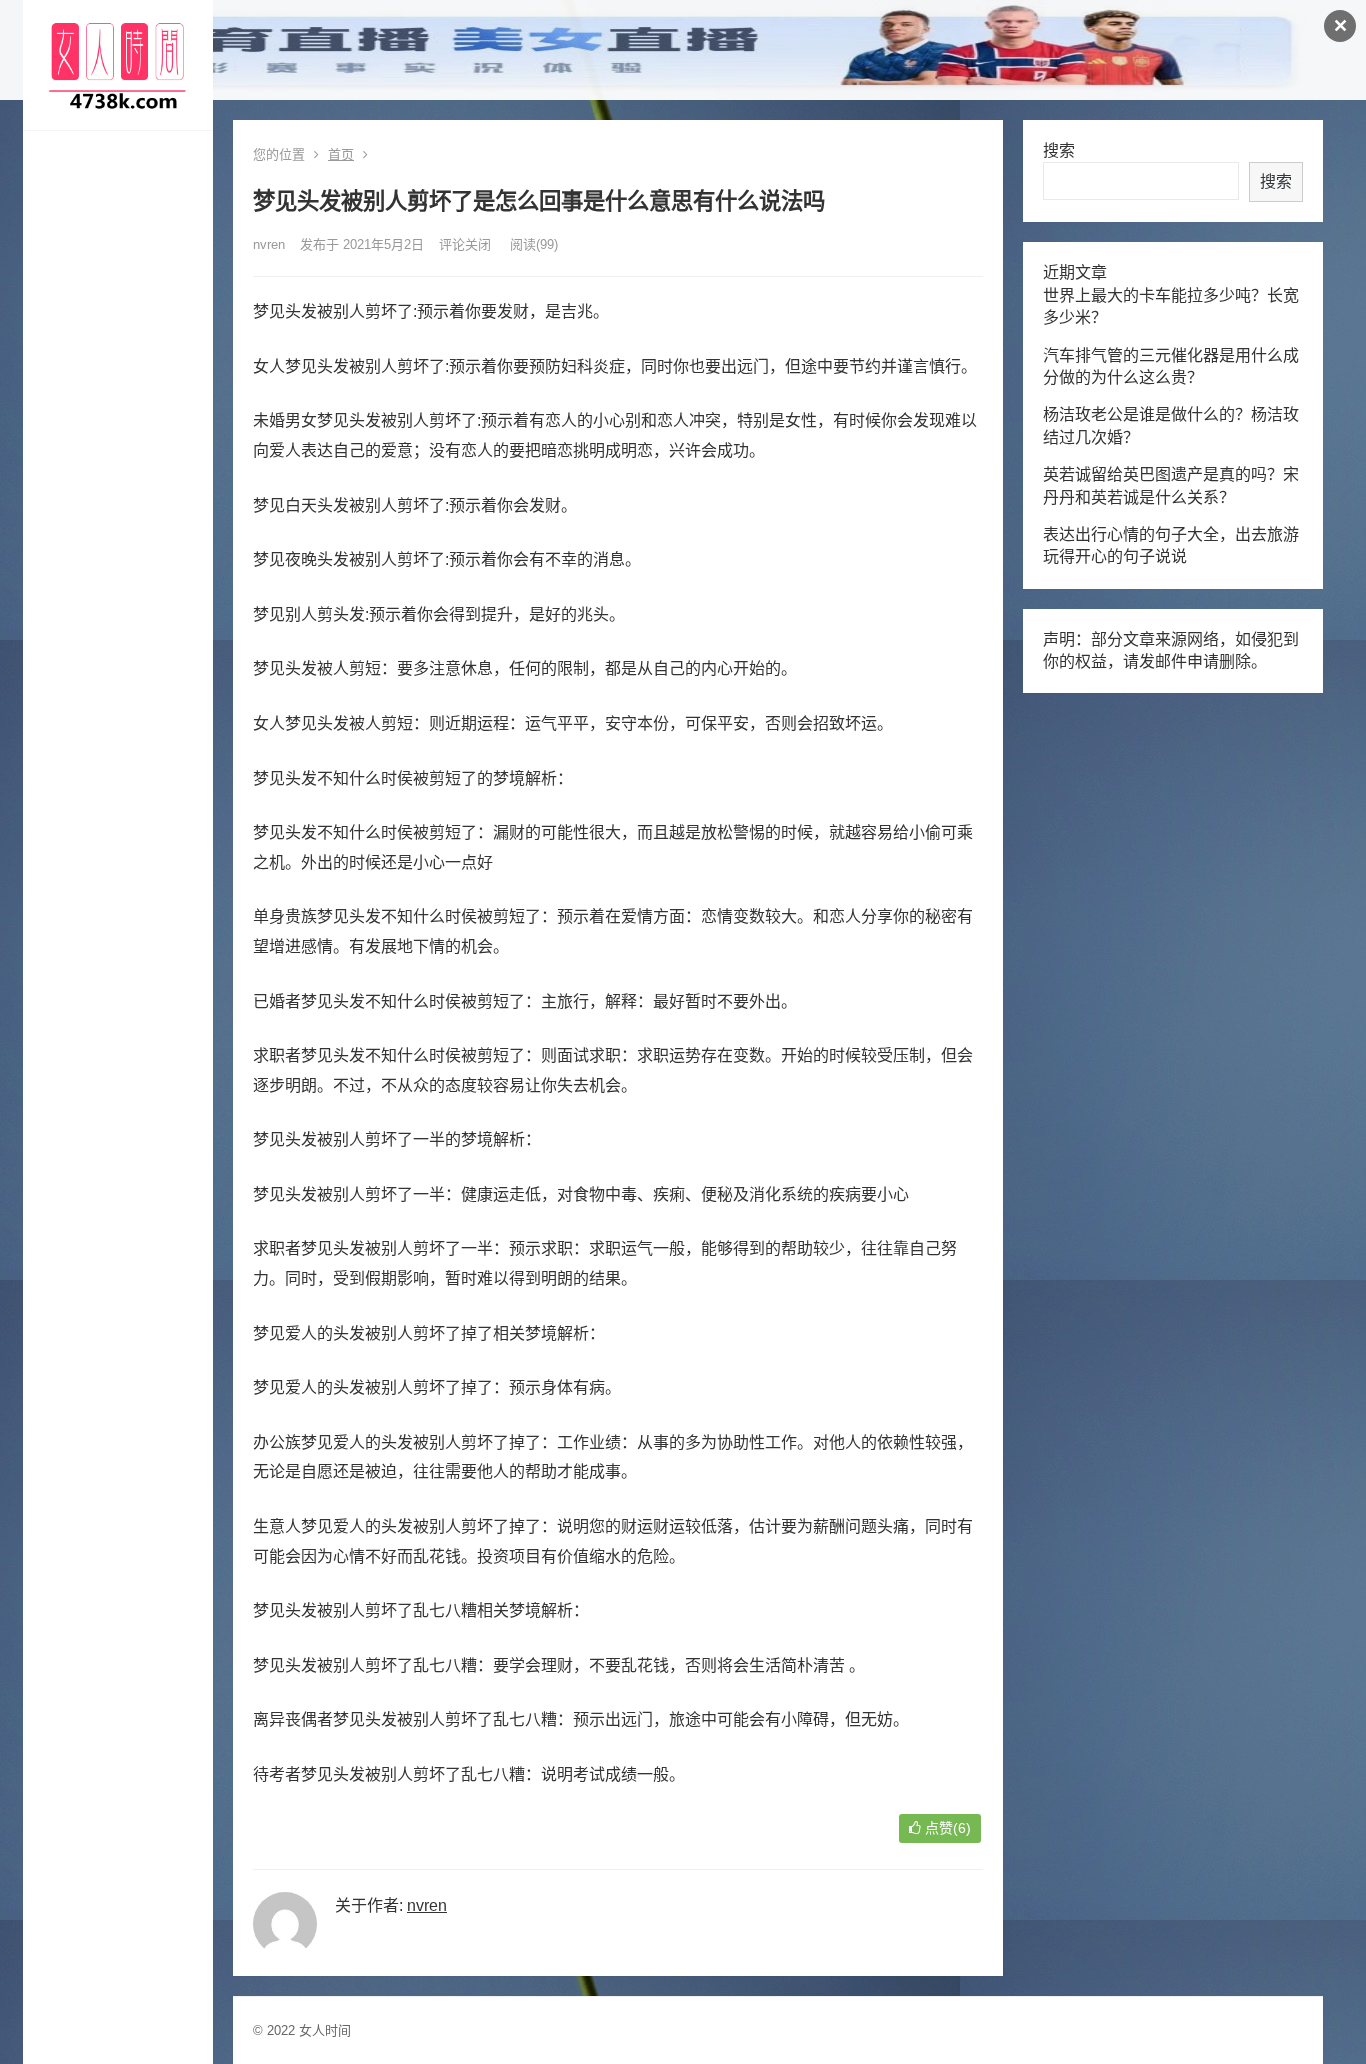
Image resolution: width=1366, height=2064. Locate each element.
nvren (269, 244)
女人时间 (325, 2030)
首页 (341, 154)
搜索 (1059, 150)
